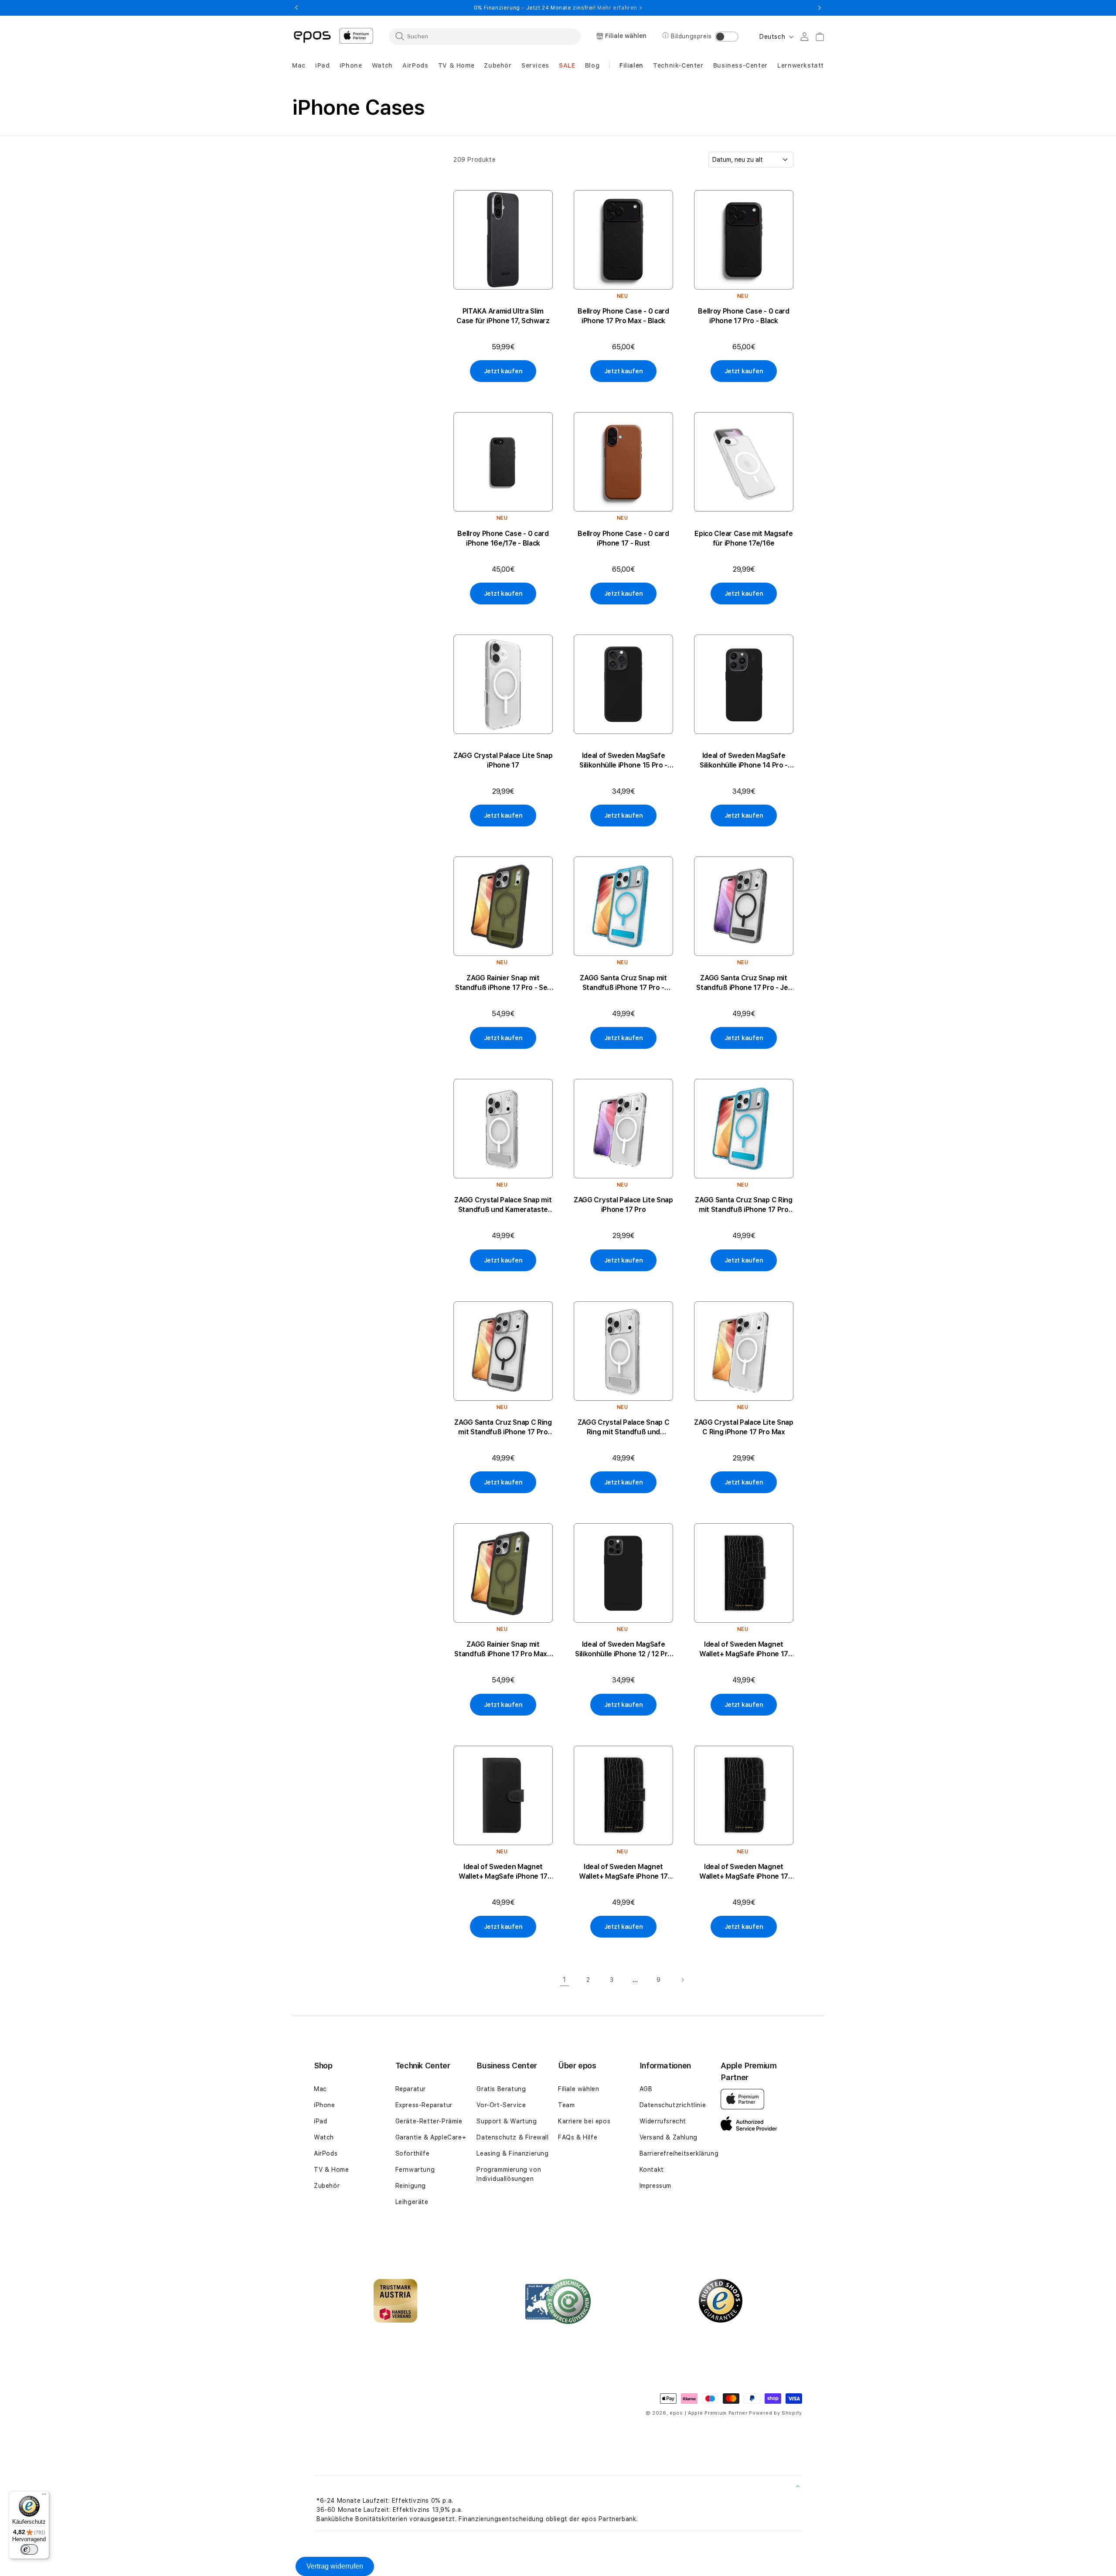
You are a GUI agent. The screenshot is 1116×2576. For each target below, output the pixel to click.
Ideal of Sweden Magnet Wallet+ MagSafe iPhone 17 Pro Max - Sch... (744, 1650)
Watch (324, 2137)
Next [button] (820, 8)
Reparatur (411, 2089)
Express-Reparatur (424, 2105)
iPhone (325, 2105)
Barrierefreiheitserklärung (679, 2153)
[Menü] (44, 2496)
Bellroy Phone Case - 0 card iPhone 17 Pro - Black (743, 316)
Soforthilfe (413, 2153)
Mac (320, 2089)
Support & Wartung (507, 2121)
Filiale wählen (578, 2089)
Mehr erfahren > (620, 8)
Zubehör (327, 2186)
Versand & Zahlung (669, 2137)
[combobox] (485, 36)
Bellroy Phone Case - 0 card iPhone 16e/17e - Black (503, 538)
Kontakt (652, 2170)
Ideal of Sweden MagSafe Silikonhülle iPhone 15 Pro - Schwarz (623, 761)
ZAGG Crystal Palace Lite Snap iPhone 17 (503, 760)
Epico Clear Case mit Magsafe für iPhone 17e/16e (743, 538)
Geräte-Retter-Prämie (429, 2121)
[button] (299, 66)
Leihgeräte (412, 2202)
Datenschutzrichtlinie (673, 2105)
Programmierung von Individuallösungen (509, 2174)
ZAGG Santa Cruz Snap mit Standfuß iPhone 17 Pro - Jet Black (743, 983)
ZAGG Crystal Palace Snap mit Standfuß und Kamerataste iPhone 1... (503, 1205)
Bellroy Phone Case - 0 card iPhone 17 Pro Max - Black (623, 316)
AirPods (326, 2153)
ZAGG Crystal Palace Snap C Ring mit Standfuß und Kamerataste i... (624, 1428)
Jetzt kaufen (503, 371)
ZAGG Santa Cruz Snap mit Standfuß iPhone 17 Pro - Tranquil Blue (623, 983)
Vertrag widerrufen (335, 2566)
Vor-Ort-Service (501, 2105)
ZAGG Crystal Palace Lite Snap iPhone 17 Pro (623, 1205)
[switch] (29, 2549)
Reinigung (411, 2186)
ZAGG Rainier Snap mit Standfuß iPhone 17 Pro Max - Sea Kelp (503, 1650)
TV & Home (331, 2170)
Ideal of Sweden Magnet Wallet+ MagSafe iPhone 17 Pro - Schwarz (744, 1872)
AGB (646, 2089)
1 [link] (565, 1980)
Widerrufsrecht (663, 2121)
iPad (320, 2121)
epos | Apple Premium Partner (709, 2413)
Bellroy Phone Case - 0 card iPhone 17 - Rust (623, 538)
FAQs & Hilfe (578, 2137)
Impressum (655, 2186)
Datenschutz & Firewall (512, 2137)
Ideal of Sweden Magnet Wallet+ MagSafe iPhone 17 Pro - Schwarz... (623, 1872)
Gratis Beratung (501, 2089)
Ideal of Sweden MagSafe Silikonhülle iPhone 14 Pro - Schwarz (744, 761)
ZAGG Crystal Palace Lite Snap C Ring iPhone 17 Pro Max (744, 1427)
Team (566, 2105)
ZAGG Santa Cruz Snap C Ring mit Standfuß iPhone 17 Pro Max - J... (503, 1428)
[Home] (312, 36)
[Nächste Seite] (682, 1980)
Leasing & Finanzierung (512, 2153)
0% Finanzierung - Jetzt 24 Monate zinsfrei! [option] (558, 8)
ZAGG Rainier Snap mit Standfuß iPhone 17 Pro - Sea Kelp (503, 983)
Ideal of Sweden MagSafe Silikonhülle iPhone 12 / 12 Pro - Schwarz (623, 1650)
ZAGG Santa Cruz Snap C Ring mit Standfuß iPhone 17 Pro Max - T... (743, 1205)
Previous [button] (296, 8)
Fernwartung (415, 2170)
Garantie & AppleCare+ (431, 2137)
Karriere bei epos (584, 2121)
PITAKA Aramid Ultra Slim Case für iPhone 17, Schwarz (503, 316)
